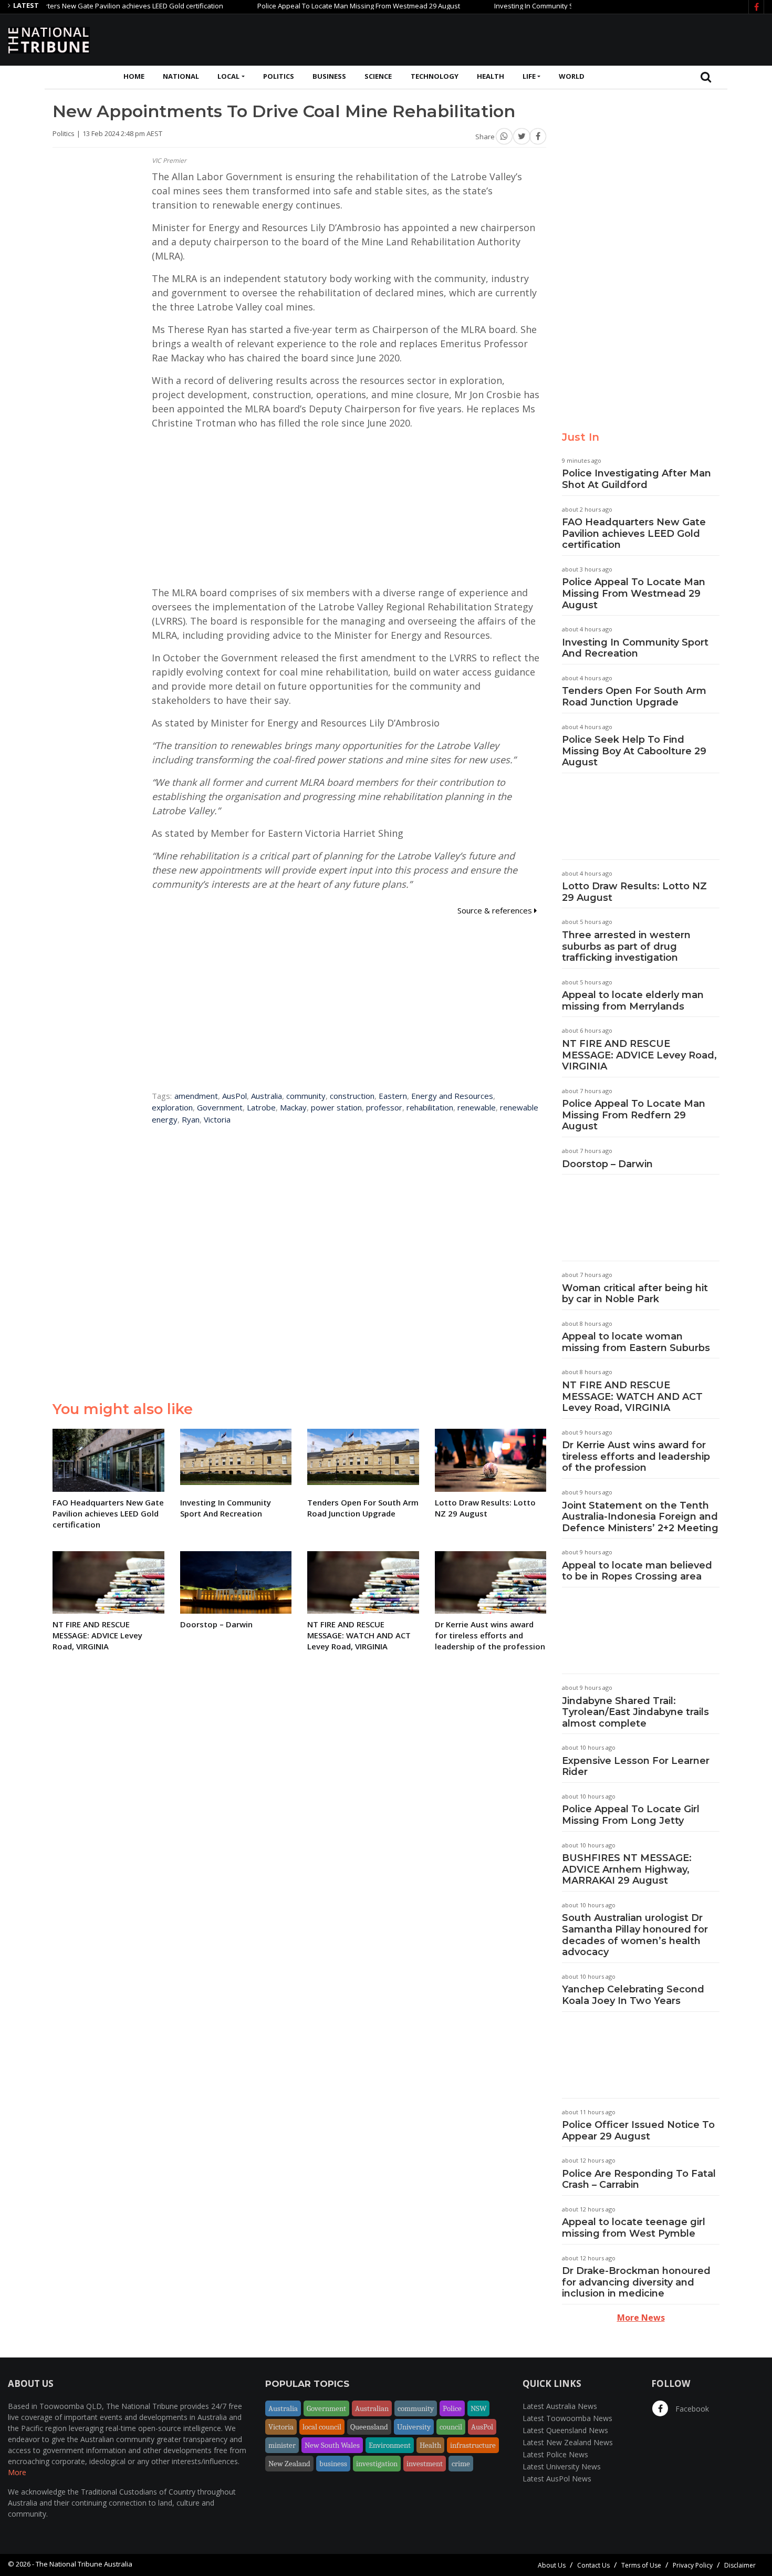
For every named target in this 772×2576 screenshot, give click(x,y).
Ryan (191, 1119)
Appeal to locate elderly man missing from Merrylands (633, 1001)
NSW (478, 2408)
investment (425, 2464)
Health (491, 76)
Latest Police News (555, 2454)
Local (228, 76)
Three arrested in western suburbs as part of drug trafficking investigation (626, 946)
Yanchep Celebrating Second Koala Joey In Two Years (633, 1995)
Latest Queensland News (565, 2430)
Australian (372, 2408)
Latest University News (562, 2466)
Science (378, 76)
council (451, 2427)
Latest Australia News (560, 2406)
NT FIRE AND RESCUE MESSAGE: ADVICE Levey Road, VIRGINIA (639, 1055)
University (414, 2427)
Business (329, 76)
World (572, 76)
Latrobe (261, 1107)
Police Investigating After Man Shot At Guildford (637, 479)
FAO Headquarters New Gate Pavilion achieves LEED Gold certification (634, 533)
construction (352, 1096)
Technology (435, 76)
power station (336, 1107)
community (306, 1096)
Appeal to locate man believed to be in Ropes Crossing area (637, 1571)
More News (641, 2318)
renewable (477, 1107)
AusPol (234, 1096)
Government (220, 1107)
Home (134, 76)
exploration (172, 1107)
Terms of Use (641, 2565)
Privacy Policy (693, 2565)
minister (282, 2445)
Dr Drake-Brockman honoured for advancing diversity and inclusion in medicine (636, 2282)
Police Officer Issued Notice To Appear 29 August (638, 2131)
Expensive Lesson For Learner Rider (636, 1767)
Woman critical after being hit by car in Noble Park (635, 1294)
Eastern (393, 1096)
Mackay (293, 1107)
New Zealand (289, 2464)
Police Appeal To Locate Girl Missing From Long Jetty (631, 1815)
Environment (390, 2445)
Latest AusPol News (557, 2479)
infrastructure (473, 2445)
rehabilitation (430, 1107)
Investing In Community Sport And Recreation (524, 6)
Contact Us (593, 2565)
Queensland (369, 2427)
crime (461, 2464)
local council (322, 2427)
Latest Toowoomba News (567, 2418)
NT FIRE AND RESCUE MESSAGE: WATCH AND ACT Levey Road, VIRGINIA (632, 1396)
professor (384, 1107)
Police (452, 2408)
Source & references (496, 910)
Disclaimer (740, 2565)
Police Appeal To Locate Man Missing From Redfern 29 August (634, 1115)
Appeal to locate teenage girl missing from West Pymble (634, 2228)
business (333, 2464)
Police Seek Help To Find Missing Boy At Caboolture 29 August (634, 751)
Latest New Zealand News (568, 2442)
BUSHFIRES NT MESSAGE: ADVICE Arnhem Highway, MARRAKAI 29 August (627, 1869)
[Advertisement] (573, 38)
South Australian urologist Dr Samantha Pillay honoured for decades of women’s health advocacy (635, 1935)
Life (529, 76)
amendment (196, 1096)
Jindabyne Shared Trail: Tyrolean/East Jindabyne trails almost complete (635, 1712)
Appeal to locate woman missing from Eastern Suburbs (636, 1342)
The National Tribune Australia (84, 2564)
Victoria (217, 1119)
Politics (279, 76)
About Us (552, 2565)
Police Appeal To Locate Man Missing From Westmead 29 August (317, 6)
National (181, 76)
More (17, 2472)
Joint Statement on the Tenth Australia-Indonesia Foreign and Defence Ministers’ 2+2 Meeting (640, 1517)
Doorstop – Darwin (607, 1164)
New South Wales (332, 2445)
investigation (377, 2464)
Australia (267, 1096)
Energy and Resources (452, 1096)
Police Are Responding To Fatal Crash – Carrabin (639, 2179)
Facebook (691, 2409)
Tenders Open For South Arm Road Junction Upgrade (634, 697)
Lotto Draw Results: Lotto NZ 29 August (634, 892)
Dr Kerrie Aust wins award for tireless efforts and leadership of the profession (636, 1456)
